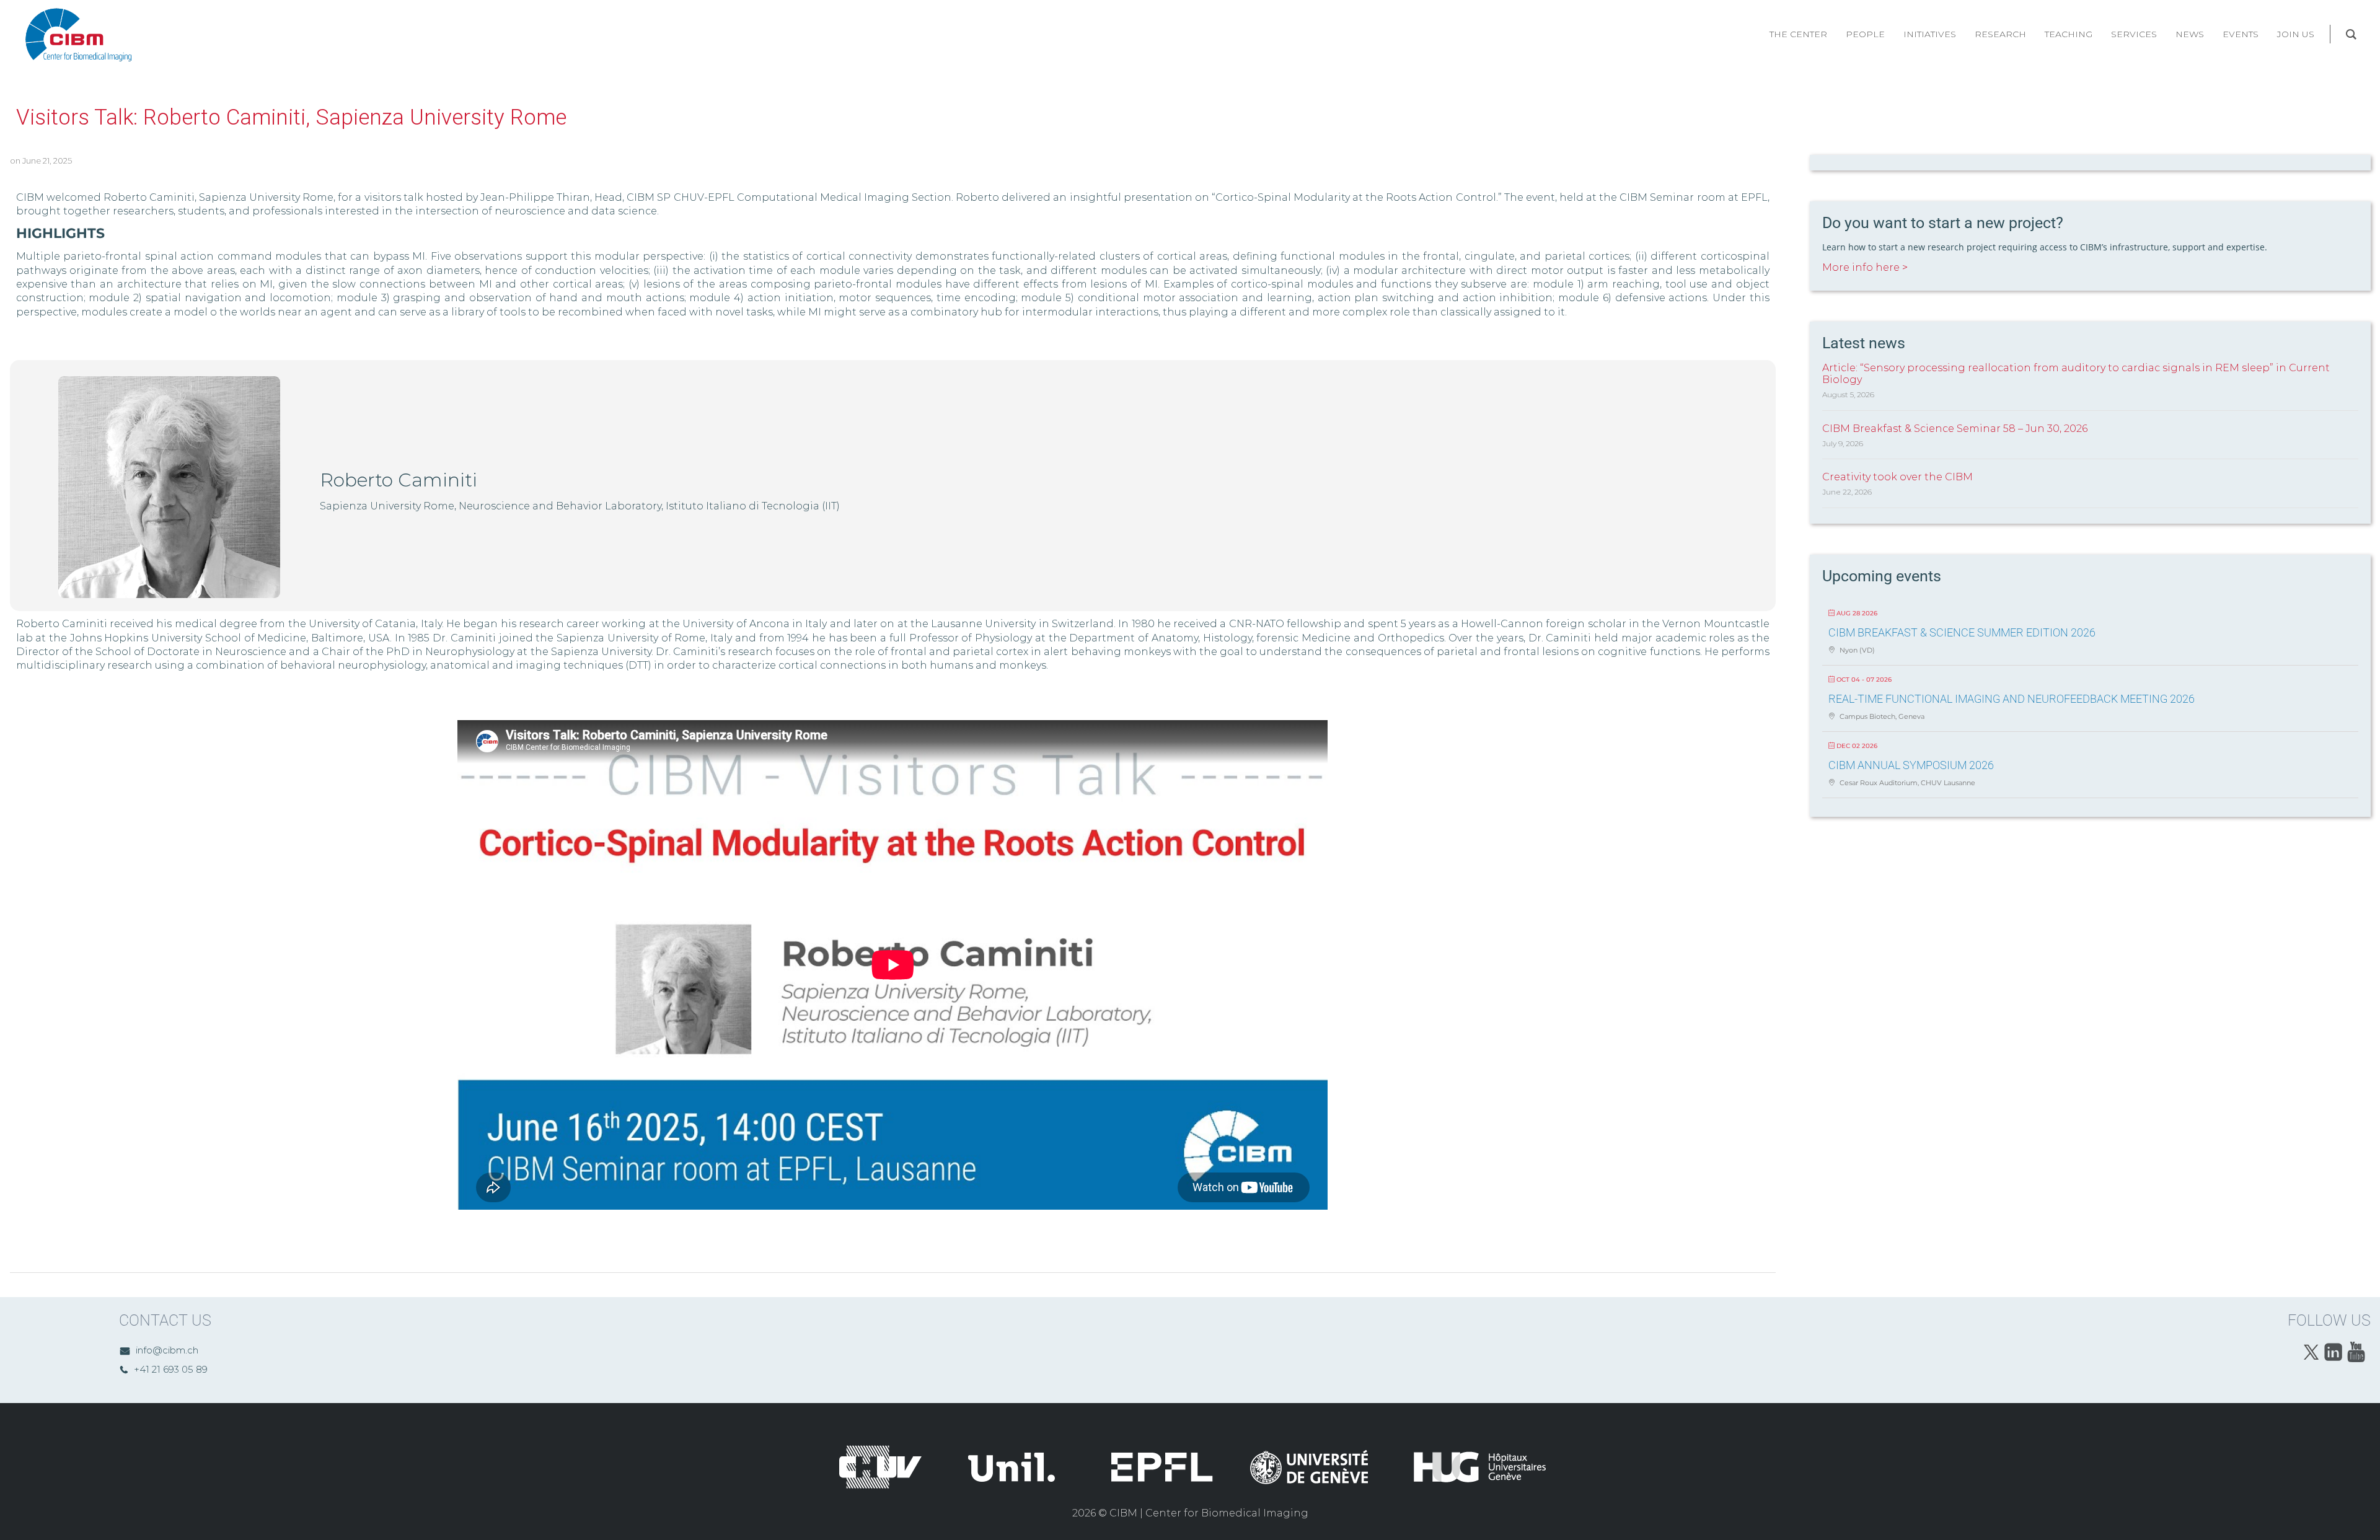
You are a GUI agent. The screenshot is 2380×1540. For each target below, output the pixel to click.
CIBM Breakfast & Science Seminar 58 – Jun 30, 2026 (1955, 429)
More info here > (1865, 267)
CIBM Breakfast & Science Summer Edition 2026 (1962, 632)
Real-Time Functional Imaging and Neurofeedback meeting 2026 (2012, 699)
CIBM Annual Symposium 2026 (1911, 765)
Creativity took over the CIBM (1897, 477)
